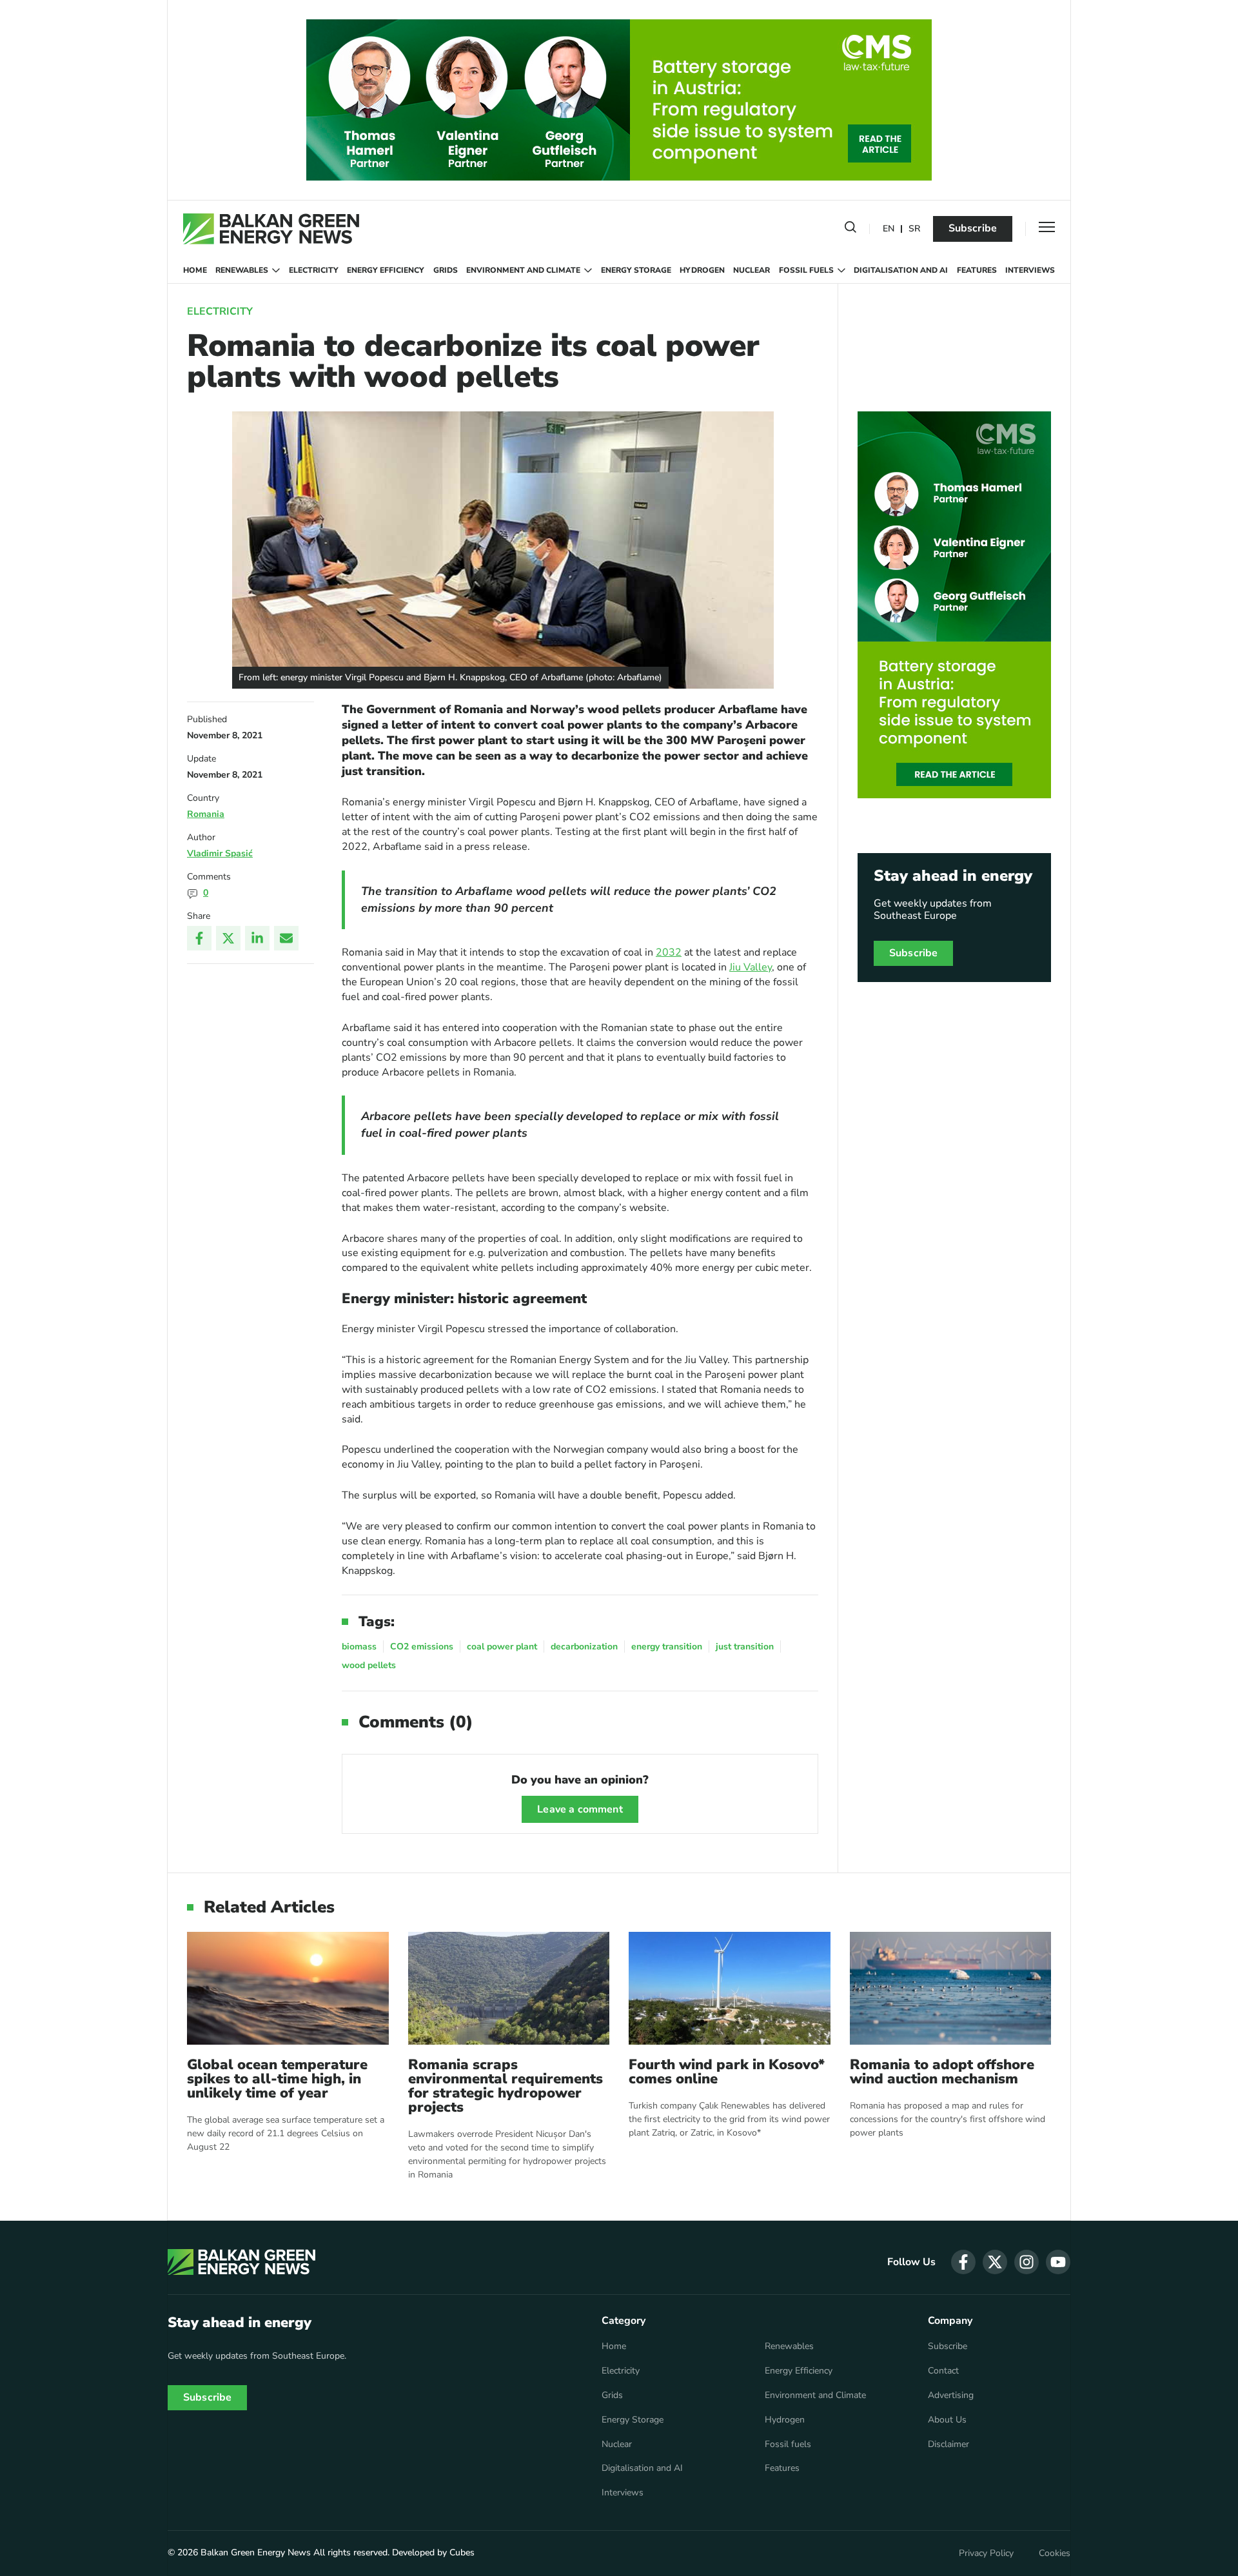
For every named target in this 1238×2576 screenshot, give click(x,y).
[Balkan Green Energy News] (271, 229)
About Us (947, 2420)
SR (914, 229)
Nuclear (752, 270)
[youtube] (1058, 2262)
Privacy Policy (986, 2553)
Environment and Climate (523, 270)
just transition (745, 1647)
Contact (943, 2371)
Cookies (1055, 2553)
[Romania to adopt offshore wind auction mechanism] (951, 1988)
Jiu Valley (751, 967)
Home (195, 270)
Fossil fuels (806, 270)
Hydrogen (702, 270)
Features (977, 270)
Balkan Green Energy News (256, 2552)
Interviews (1030, 270)
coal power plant (502, 1647)
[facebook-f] (963, 2262)
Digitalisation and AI (901, 270)
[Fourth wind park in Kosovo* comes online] (730, 1988)
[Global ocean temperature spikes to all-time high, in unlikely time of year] (288, 1988)
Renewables (242, 270)
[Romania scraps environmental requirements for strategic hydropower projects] (509, 1988)
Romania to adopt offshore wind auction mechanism (942, 2072)
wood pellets (369, 1665)
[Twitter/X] (228, 938)
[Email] (286, 938)
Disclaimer (948, 2444)
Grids (446, 270)
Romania (206, 814)
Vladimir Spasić (220, 853)
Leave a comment (580, 1809)
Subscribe (973, 228)
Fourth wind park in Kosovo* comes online (727, 2072)
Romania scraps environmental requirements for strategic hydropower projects (506, 2086)
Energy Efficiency (386, 270)
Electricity (314, 270)
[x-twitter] (995, 2262)
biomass (359, 1647)
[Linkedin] (257, 938)
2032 (669, 952)
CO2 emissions (422, 1647)
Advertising (951, 2395)
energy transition (667, 1647)
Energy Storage (636, 270)
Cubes (462, 2552)
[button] (850, 230)
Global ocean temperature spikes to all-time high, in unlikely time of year (277, 2079)
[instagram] (1027, 2262)
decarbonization (584, 1647)
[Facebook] (199, 938)
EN (889, 229)
